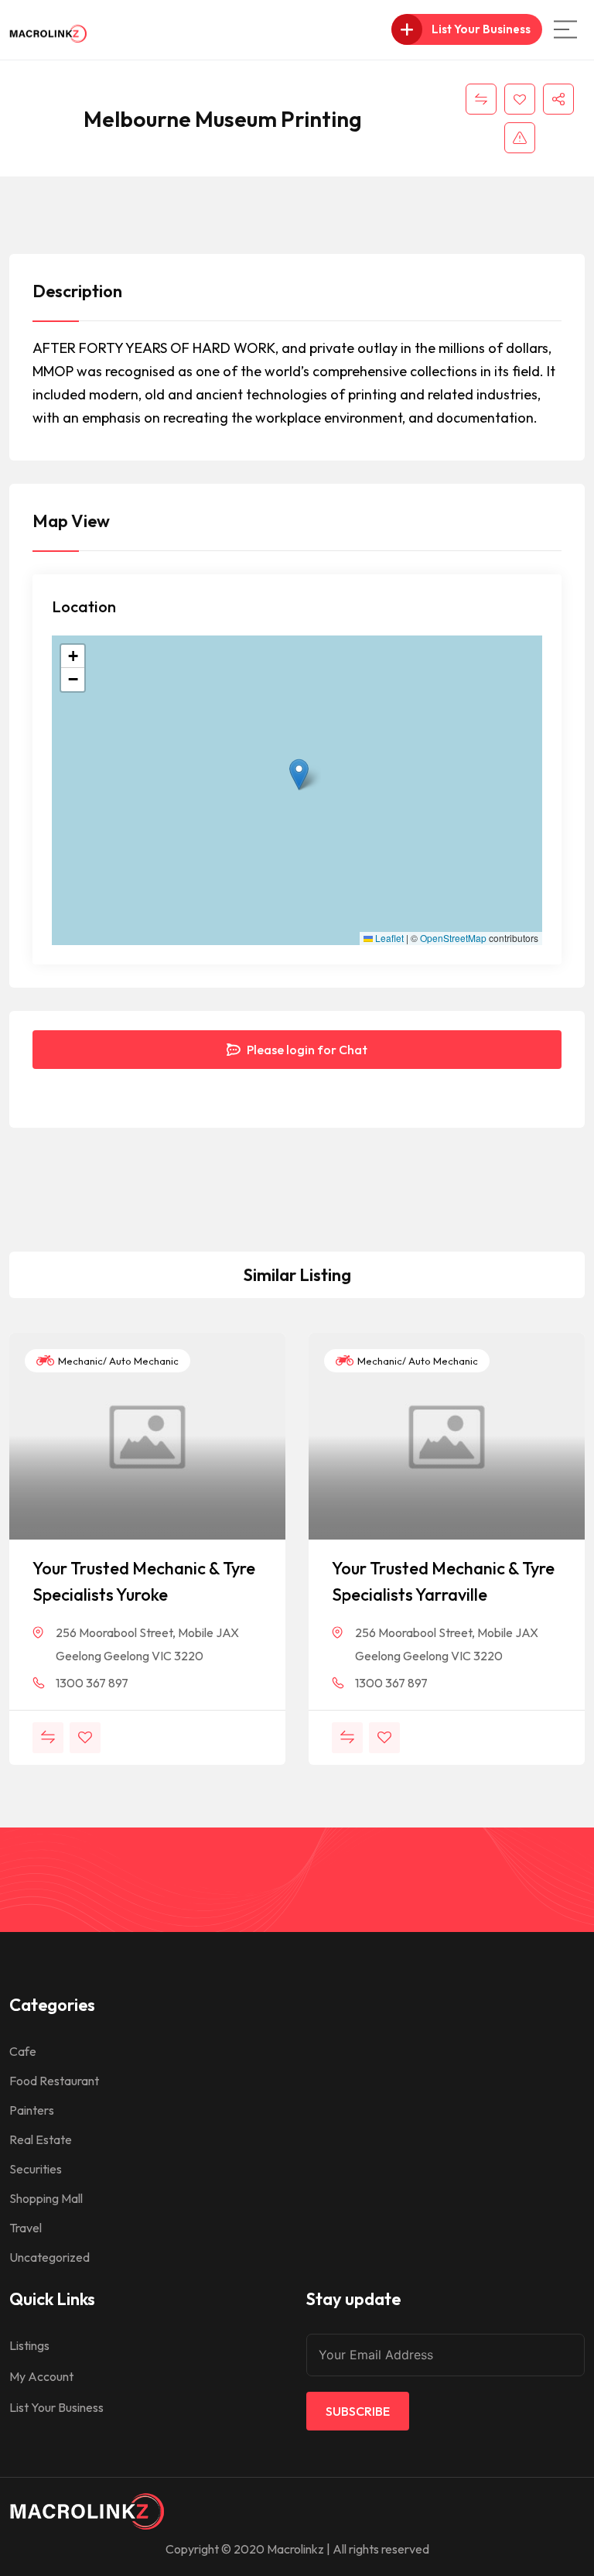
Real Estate (41, 2139)
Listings (29, 2345)
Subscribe (358, 2411)
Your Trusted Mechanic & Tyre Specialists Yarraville (443, 1581)
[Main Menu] (565, 29)
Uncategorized (49, 2257)
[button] (299, 774)
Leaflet (388, 938)
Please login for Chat (306, 1050)
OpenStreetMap (453, 938)
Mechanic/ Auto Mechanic (117, 1361)
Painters (32, 2110)
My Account (41, 2376)
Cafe (23, 2051)
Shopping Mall (46, 2198)
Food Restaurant (54, 2081)
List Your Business (56, 2407)
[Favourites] (520, 99)
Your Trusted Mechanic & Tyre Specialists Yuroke (144, 1581)
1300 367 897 (92, 1683)
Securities (36, 2169)
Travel (26, 2228)
